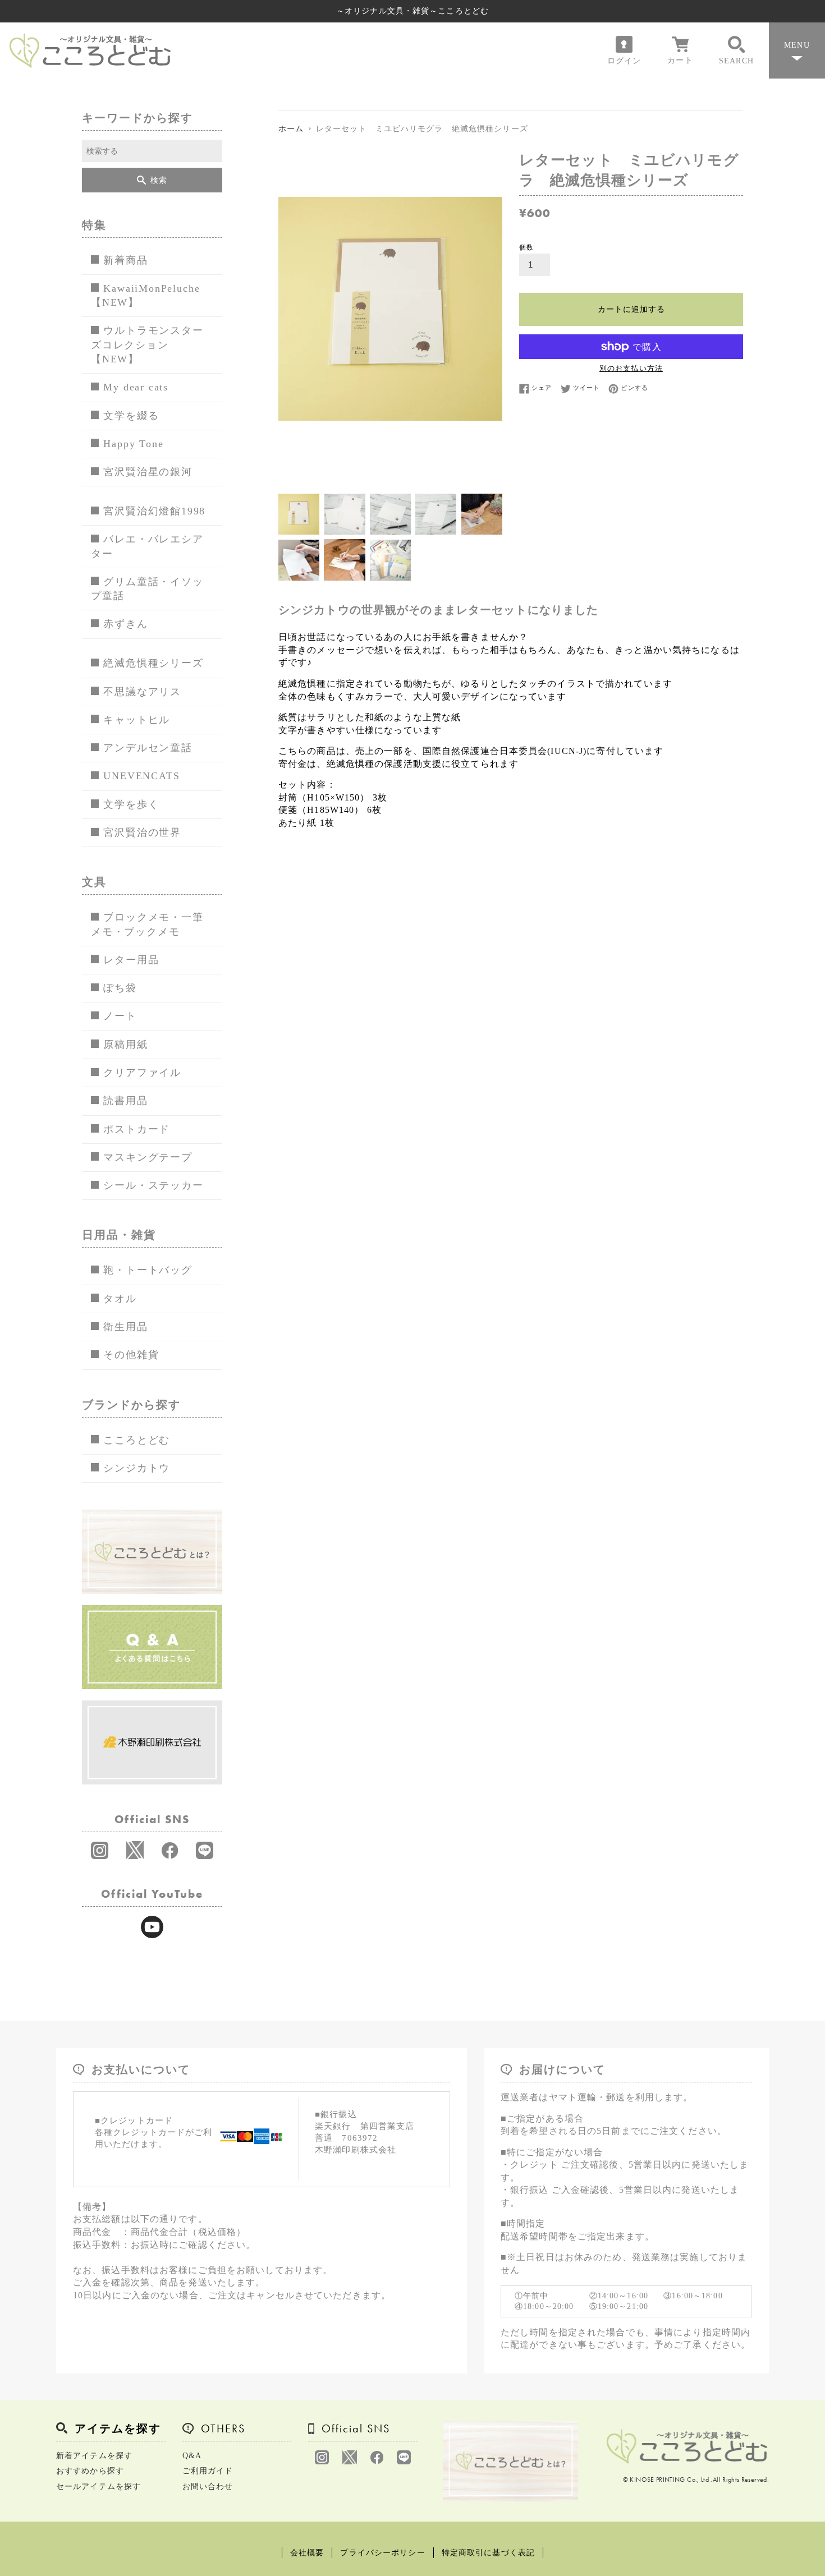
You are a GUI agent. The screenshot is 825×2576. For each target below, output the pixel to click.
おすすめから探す (90, 2471)
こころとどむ (137, 1440)
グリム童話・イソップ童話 (147, 589)
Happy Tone (133, 444)
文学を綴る (131, 416)
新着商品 (125, 260)
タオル (120, 1299)
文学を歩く (131, 804)
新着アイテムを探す (94, 2456)
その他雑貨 (131, 1355)
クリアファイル (142, 1073)
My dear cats (136, 387)
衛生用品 (125, 1327)
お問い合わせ (208, 2487)
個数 (526, 247)
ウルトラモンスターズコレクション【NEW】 (147, 345)
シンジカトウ (137, 1468)
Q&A (192, 2456)
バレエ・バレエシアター (147, 546)
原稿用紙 (125, 1045)
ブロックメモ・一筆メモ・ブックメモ (147, 924)
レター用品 (131, 960)
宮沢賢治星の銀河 (148, 472)
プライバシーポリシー (382, 2553)
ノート (120, 1016)
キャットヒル (137, 720)
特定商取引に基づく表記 (488, 2553)
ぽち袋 (120, 988)
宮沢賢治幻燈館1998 (154, 511)
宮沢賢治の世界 (142, 832)
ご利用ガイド (208, 2471)
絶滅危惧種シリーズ (153, 663)
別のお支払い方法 (631, 368)
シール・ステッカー (153, 1185)
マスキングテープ (148, 1157)
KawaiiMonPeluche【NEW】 (145, 295)
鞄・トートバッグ (148, 1270)
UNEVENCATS (141, 776)
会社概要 (307, 2553)
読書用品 (125, 1101)
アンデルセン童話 (148, 748)
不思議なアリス (142, 692)
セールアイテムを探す (98, 2487)
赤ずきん (125, 624)
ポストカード (137, 1129)
